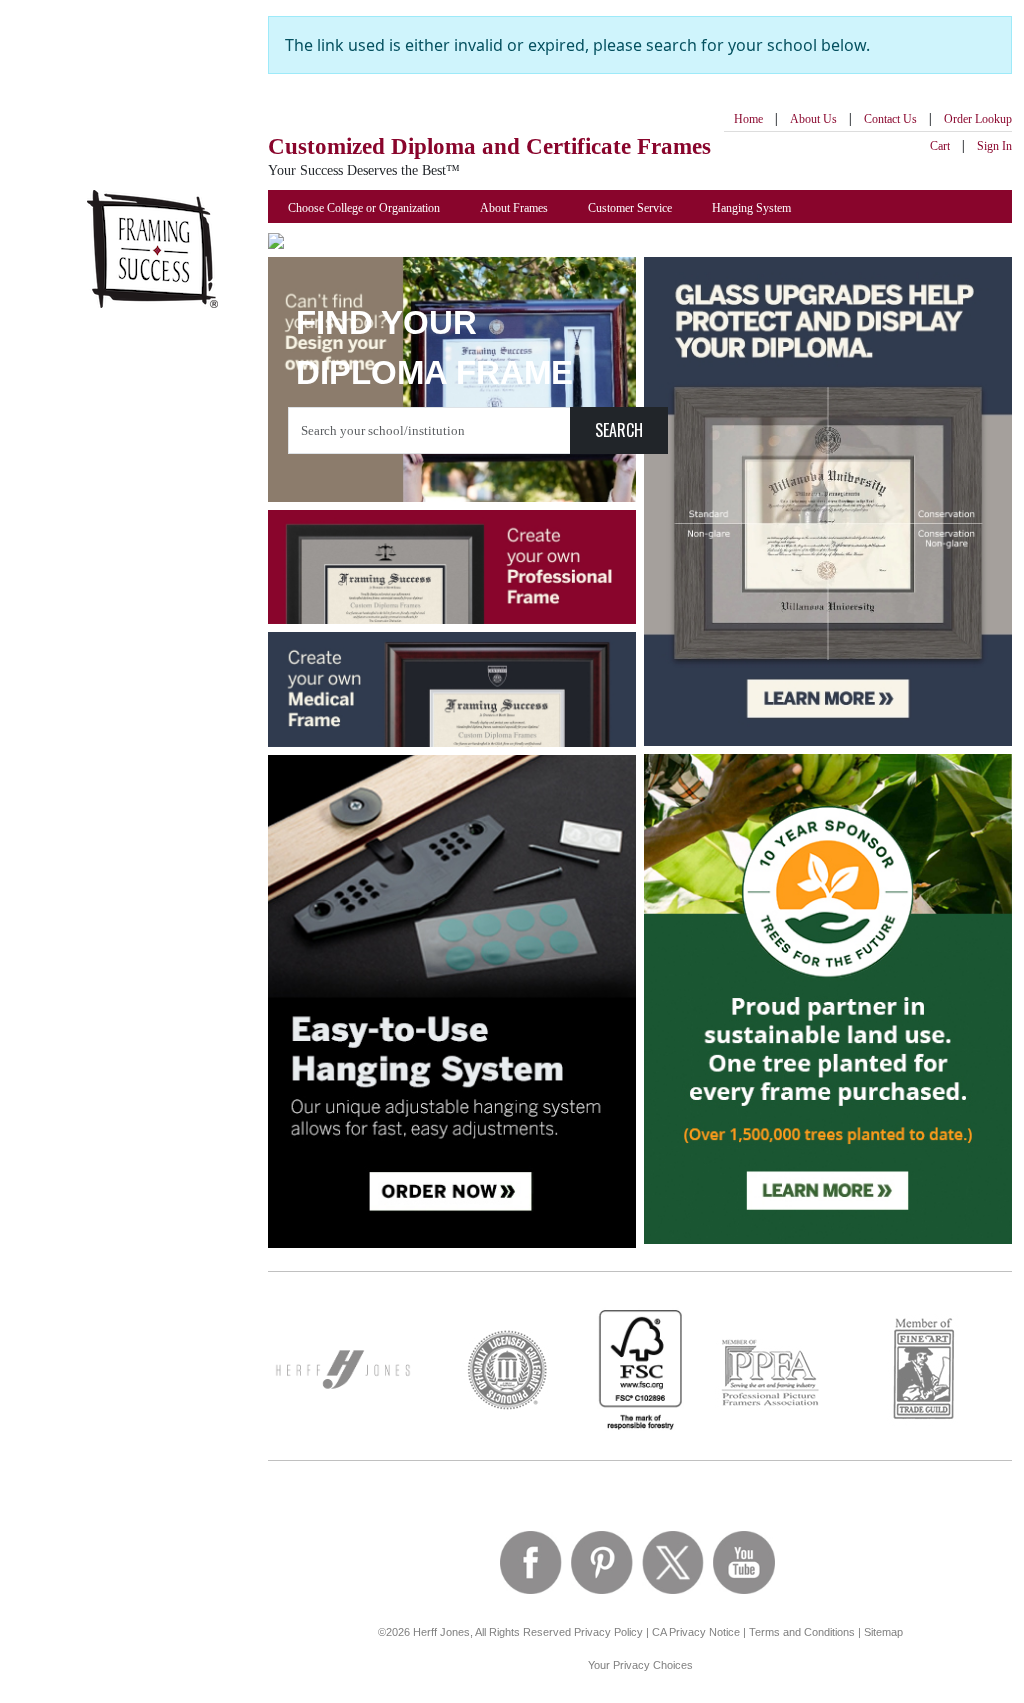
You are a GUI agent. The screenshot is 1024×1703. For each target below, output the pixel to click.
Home (748, 119)
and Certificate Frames (489, 146)
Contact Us (890, 119)
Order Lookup (978, 119)
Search (619, 430)
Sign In (994, 146)
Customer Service (630, 208)
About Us (813, 119)
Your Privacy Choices (640, 1665)
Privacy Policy (608, 1632)
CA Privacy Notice (696, 1632)
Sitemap (883, 1632)
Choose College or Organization (364, 208)
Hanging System (751, 208)
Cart (940, 146)
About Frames (514, 208)
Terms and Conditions (802, 1632)
